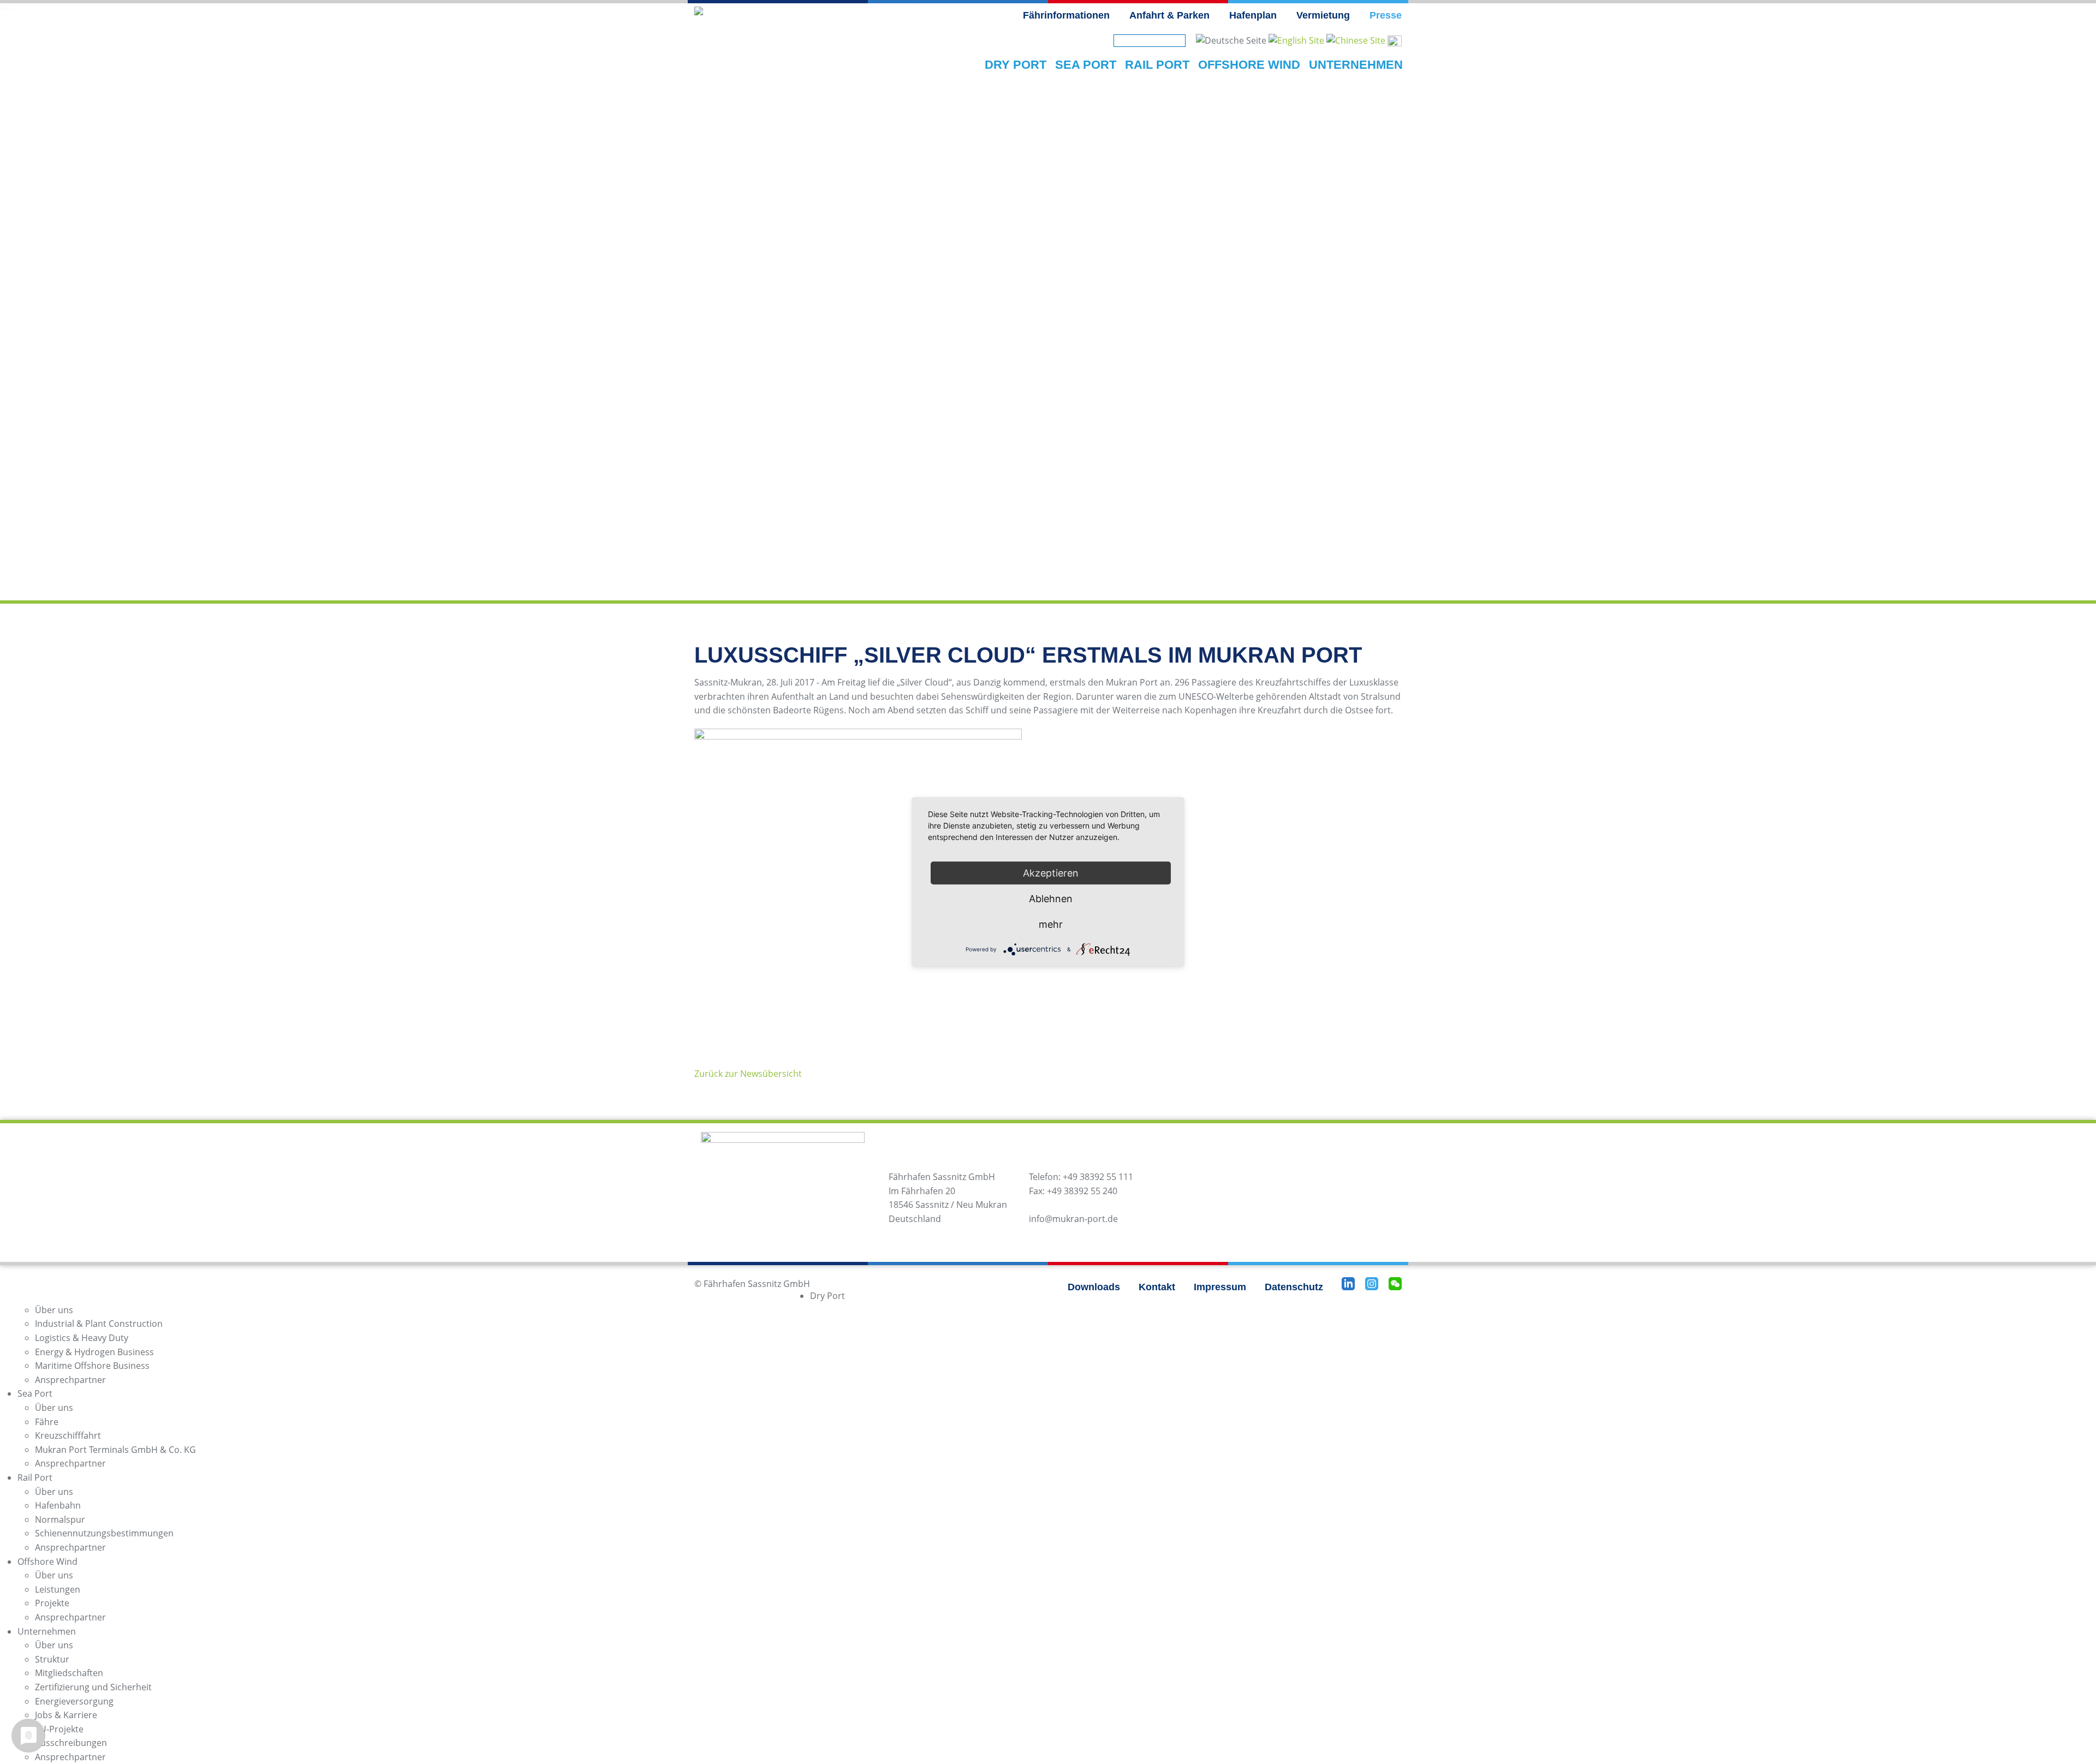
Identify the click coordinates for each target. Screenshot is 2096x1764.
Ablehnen (1051, 899)
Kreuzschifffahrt (68, 1435)
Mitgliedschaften (69, 1673)
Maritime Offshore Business (92, 1366)
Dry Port (827, 1296)
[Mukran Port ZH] (1356, 40)
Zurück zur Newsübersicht (748, 1074)
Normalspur (60, 1519)
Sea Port (35, 1393)
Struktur (52, 1659)
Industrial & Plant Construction (99, 1324)
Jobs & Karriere (66, 1715)
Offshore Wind (47, 1562)
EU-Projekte (59, 1729)
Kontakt (1157, 1287)
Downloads (1094, 1287)
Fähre (47, 1422)
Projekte (52, 1603)
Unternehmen (47, 1631)
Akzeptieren (1051, 873)
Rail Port (35, 1477)
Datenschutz (1294, 1287)
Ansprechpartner (70, 1380)
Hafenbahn (58, 1505)
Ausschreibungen (71, 1743)
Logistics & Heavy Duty (82, 1338)
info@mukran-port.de (1073, 1219)
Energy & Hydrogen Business (94, 1352)
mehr (1051, 924)
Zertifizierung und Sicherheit (93, 1687)
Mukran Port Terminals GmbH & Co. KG (115, 1450)
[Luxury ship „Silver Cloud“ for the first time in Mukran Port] (1296, 40)
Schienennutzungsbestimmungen (104, 1533)
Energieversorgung (74, 1701)
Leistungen (58, 1589)
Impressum (1220, 1287)
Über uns (54, 1310)
